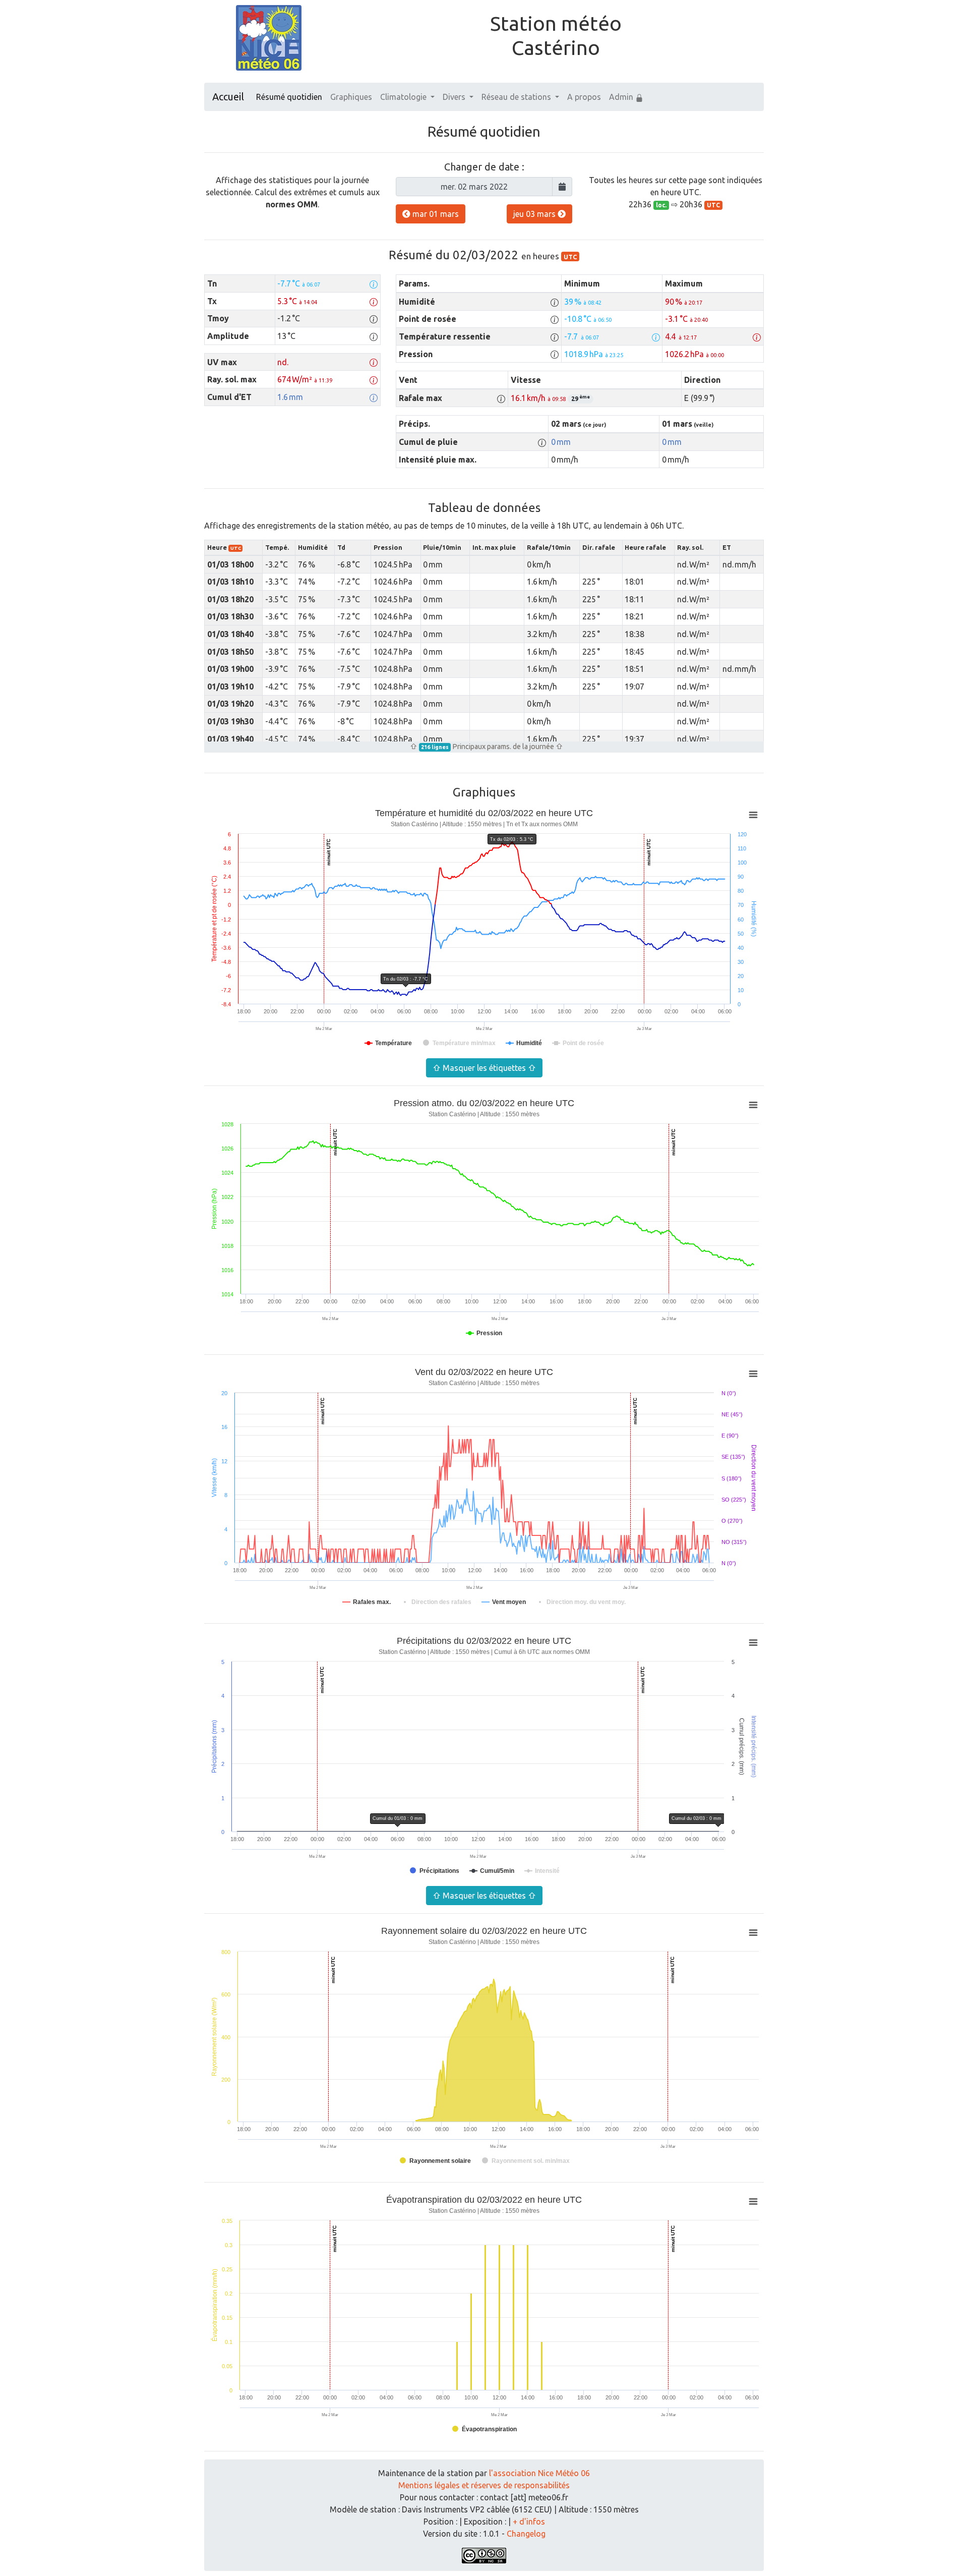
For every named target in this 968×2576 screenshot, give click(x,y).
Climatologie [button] (404, 97)
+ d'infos (529, 2522)
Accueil (228, 97)
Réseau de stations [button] (517, 97)
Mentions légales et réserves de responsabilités (484, 2485)
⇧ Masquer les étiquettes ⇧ (484, 1068)
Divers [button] (455, 97)
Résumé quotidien (289, 97)
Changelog (526, 2534)
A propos (584, 97)
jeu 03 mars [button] (535, 214)
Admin (622, 97)
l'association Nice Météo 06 (539, 2473)
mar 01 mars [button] (435, 214)
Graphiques (351, 97)
